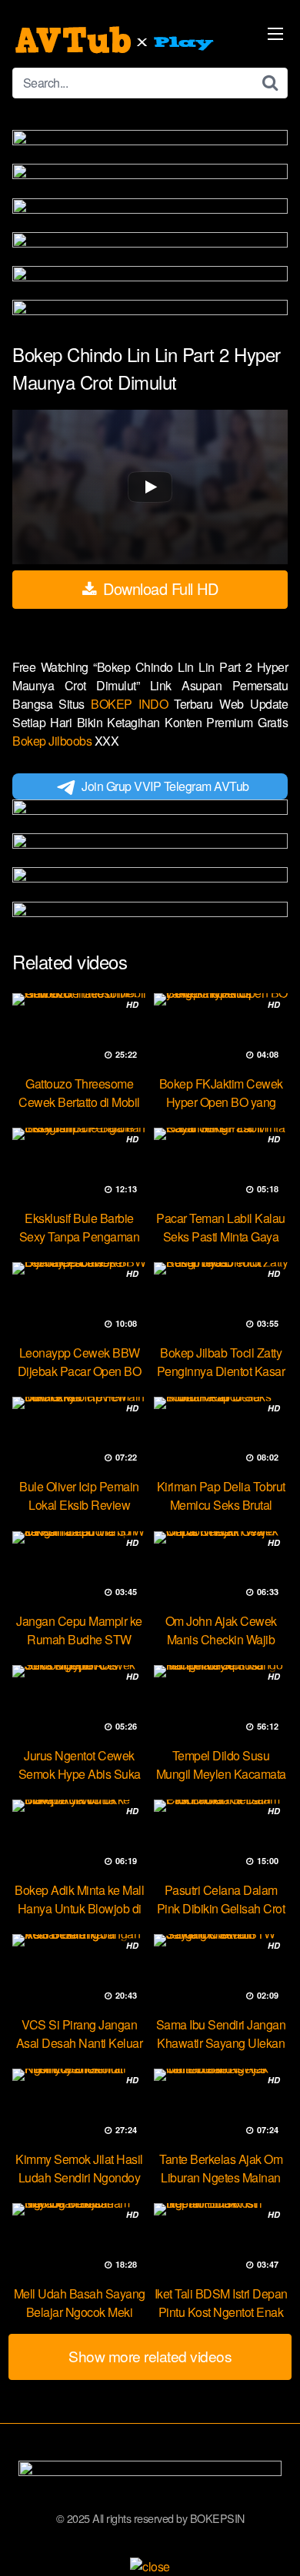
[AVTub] (116, 40)
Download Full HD (159, 588)
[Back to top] (273, 2542)
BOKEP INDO (132, 704)
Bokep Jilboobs (53, 741)
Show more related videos (150, 2356)
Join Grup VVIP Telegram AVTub (165, 786)
